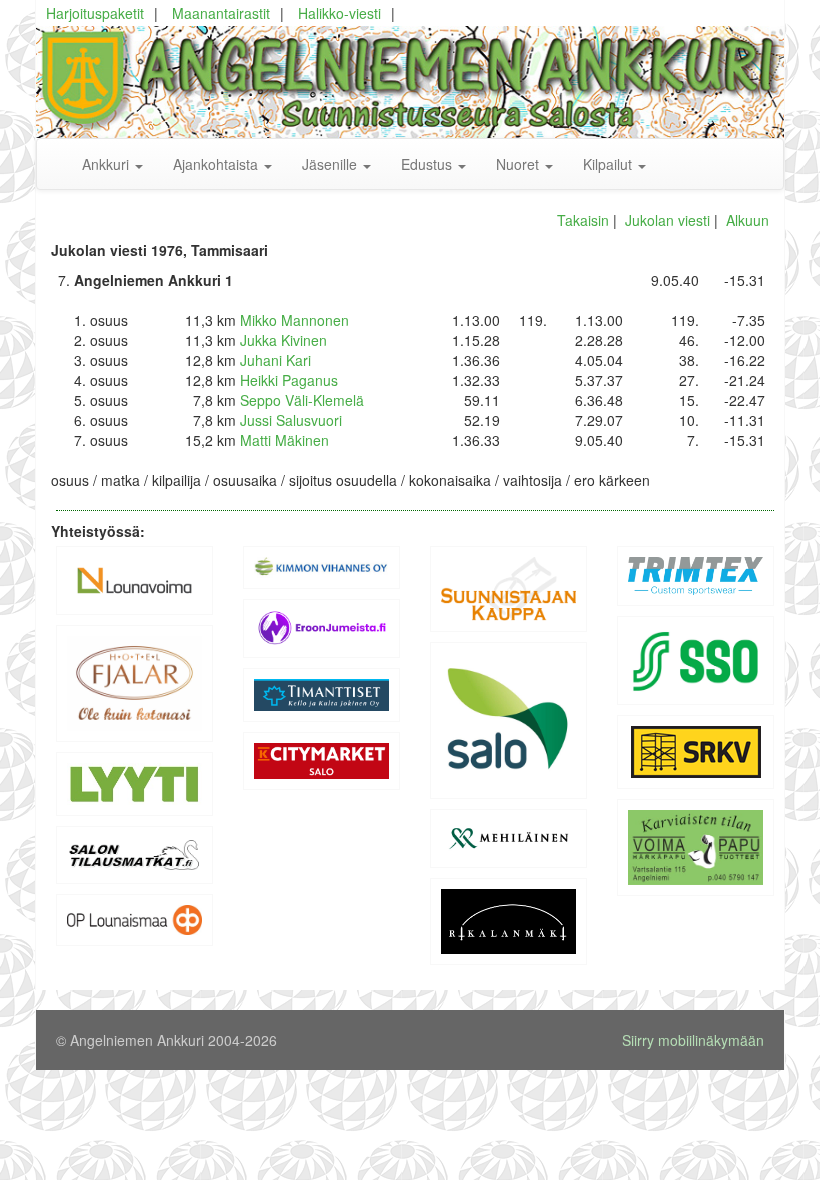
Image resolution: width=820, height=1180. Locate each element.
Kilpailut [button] (609, 164)
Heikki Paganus (289, 380)
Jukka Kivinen (283, 340)
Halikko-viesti (339, 13)
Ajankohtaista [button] (217, 164)
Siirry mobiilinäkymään (693, 1040)
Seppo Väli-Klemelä (302, 400)
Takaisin (583, 220)
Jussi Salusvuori (291, 420)
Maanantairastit (221, 13)
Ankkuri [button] (107, 164)
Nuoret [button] (519, 164)
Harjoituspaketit (95, 13)
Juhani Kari (275, 360)
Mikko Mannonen (294, 320)
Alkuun (747, 220)
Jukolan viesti (667, 220)
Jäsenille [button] (331, 164)
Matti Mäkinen (284, 440)
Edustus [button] (428, 164)
